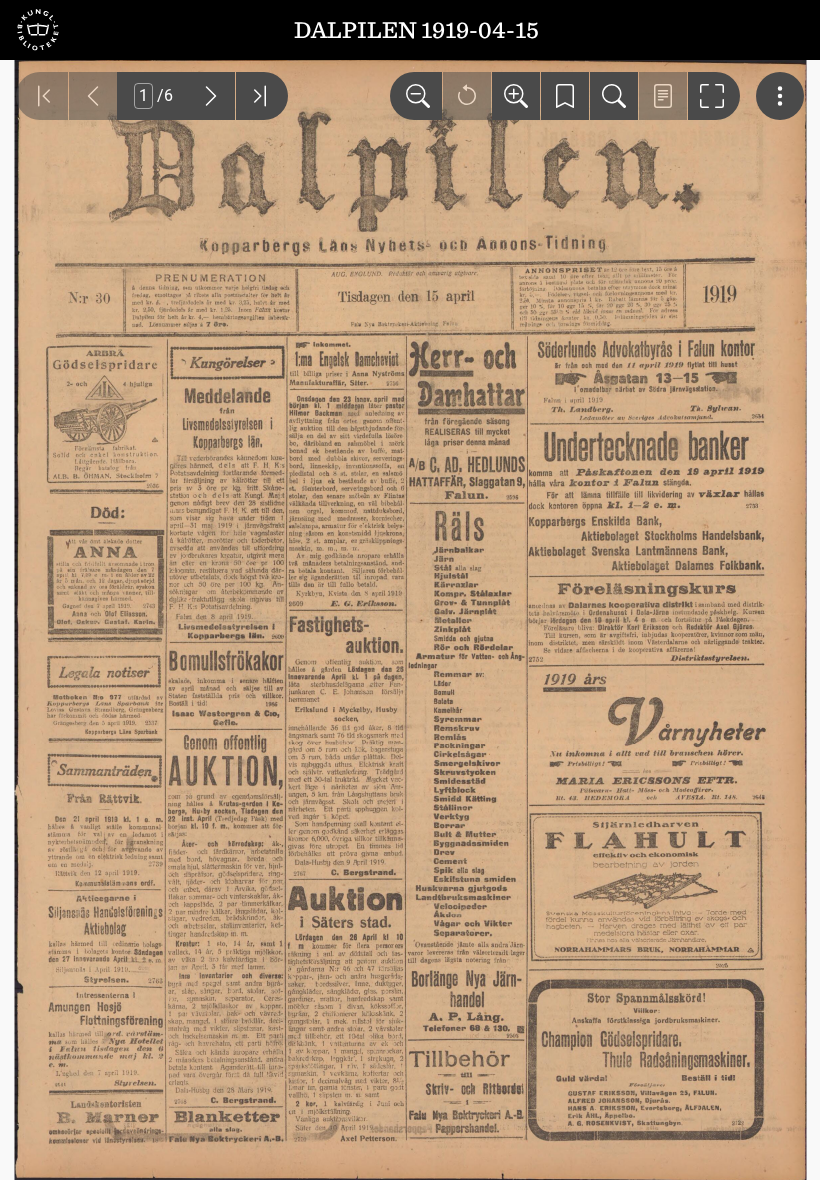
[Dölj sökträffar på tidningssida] (663, 96)
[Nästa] (211, 96)
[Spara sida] (565, 96)
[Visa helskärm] (714, 96)
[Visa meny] (780, 96)
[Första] (42, 96)
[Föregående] (93, 96)
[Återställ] (467, 96)
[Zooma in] (516, 96)
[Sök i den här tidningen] (614, 96)
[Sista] (262, 96)
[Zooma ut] (416, 96)
